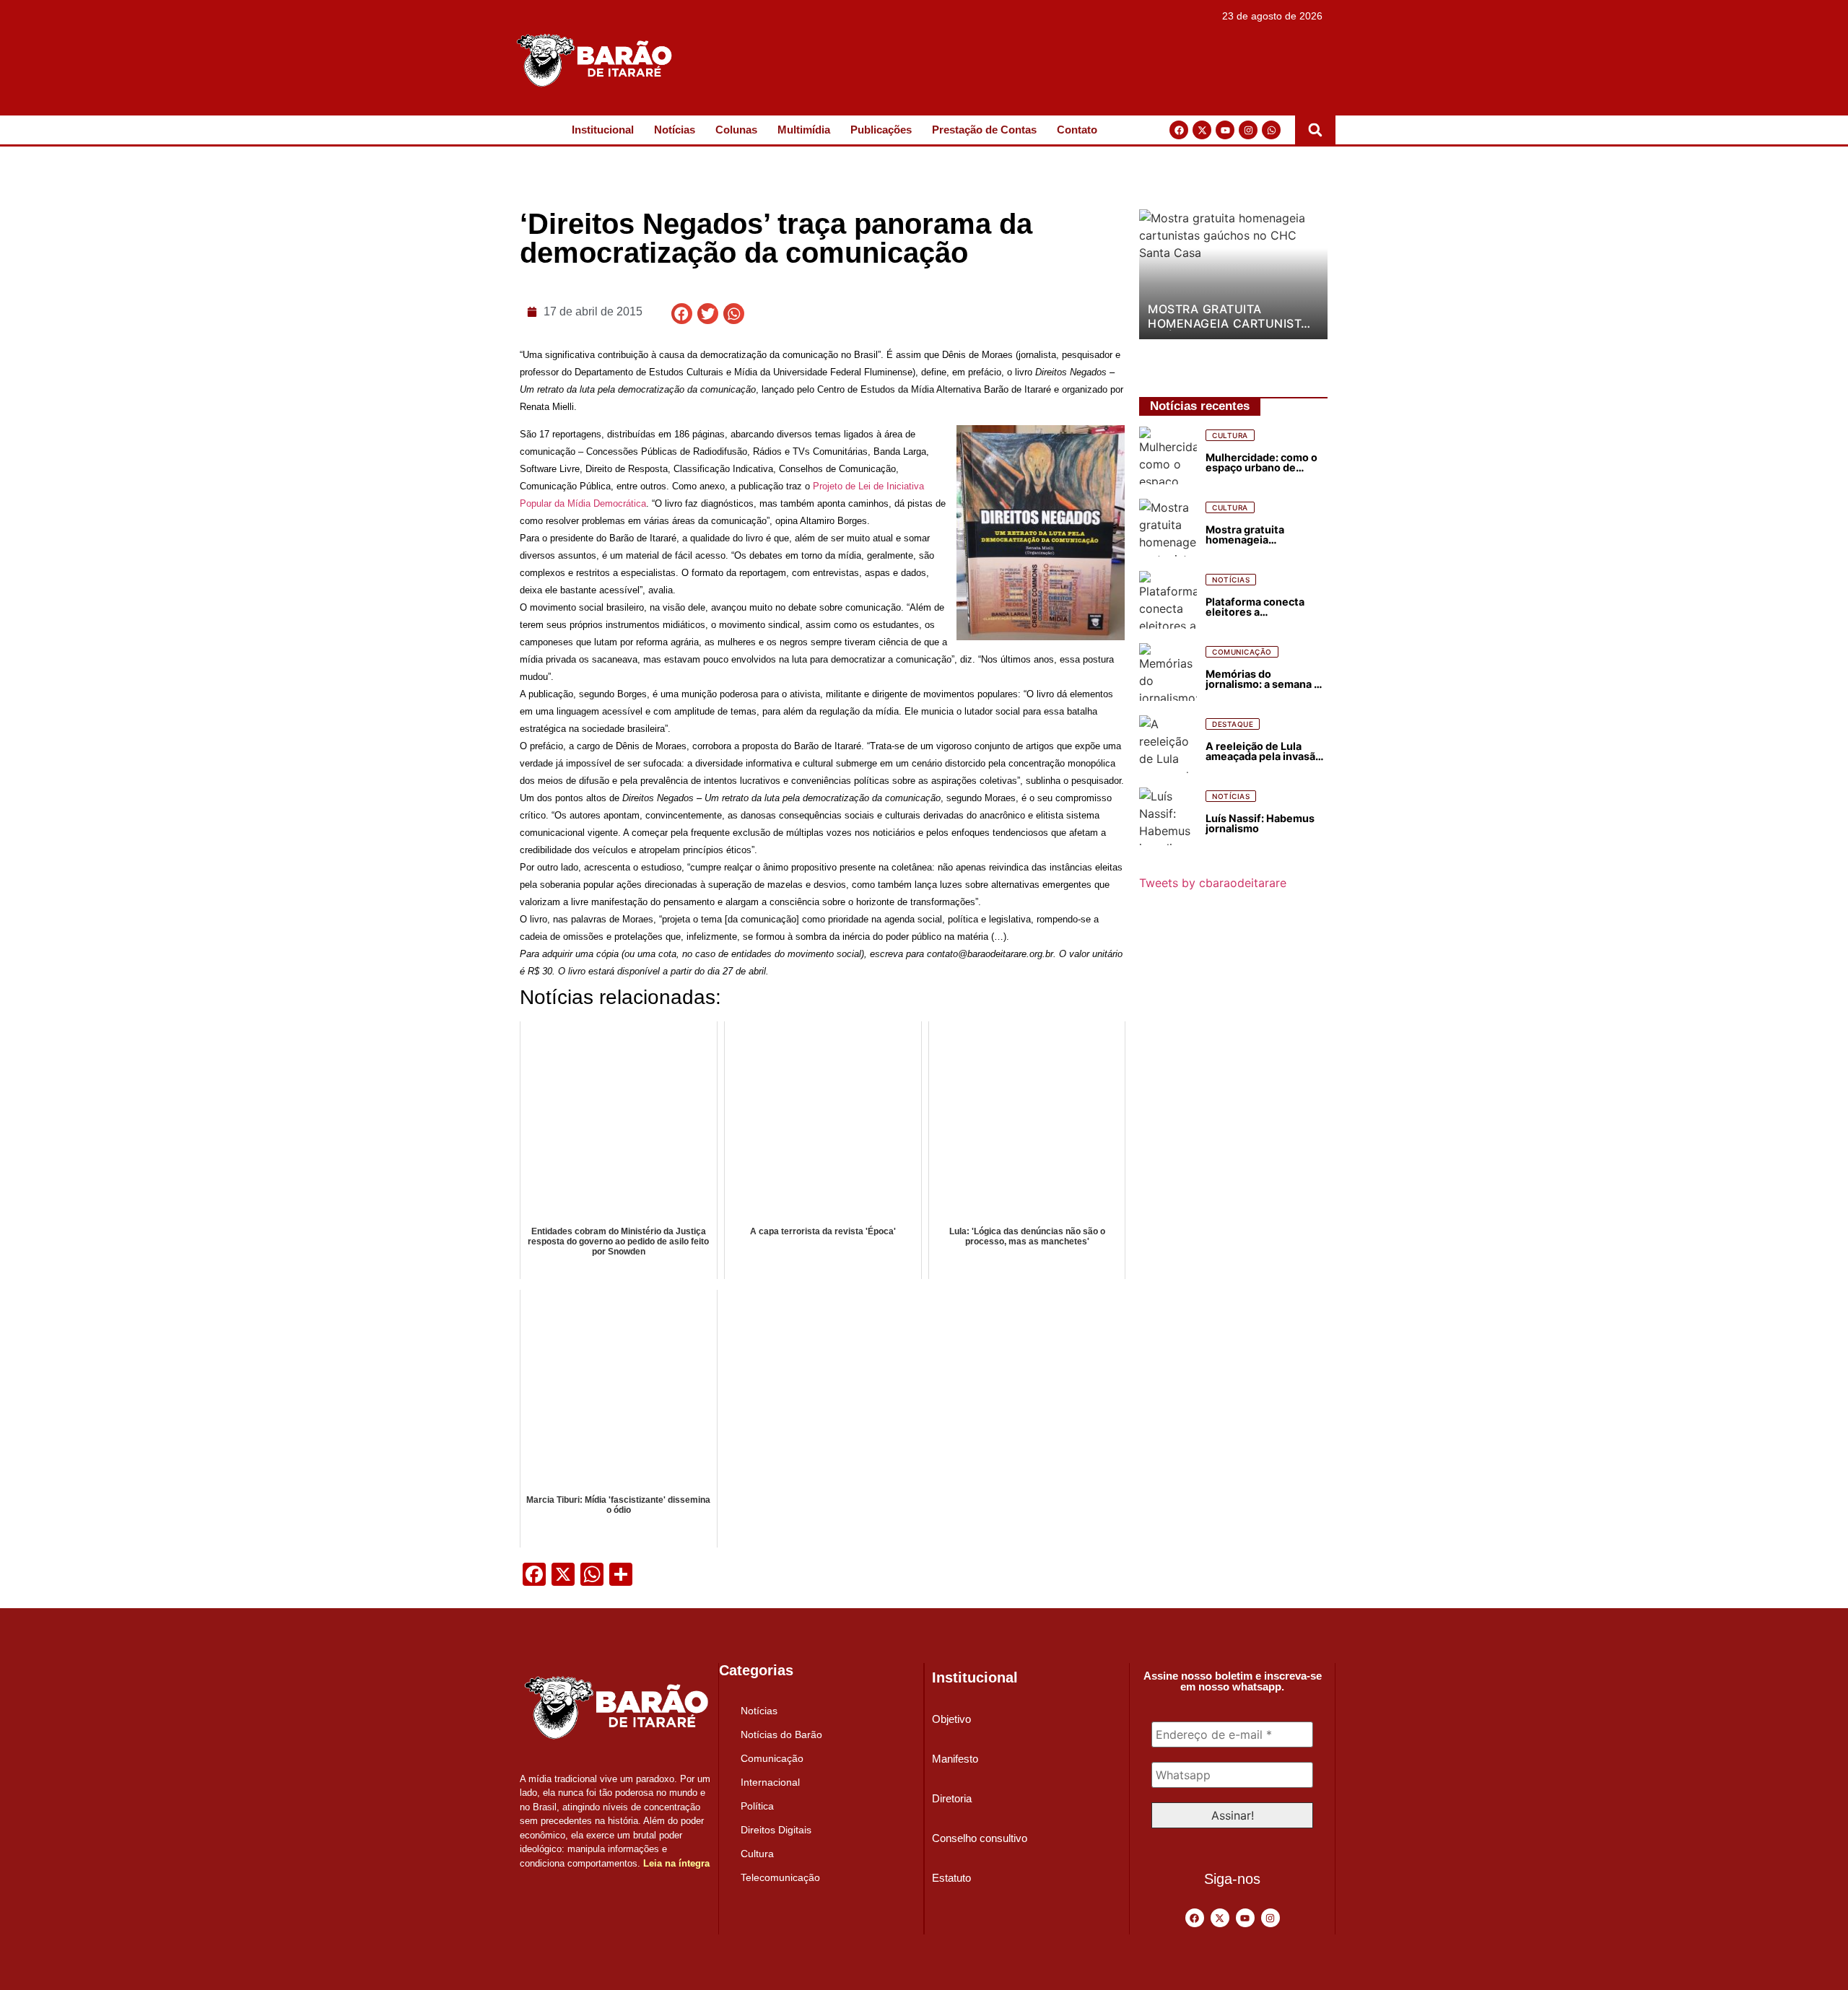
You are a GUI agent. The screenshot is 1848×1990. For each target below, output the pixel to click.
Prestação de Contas (984, 130)
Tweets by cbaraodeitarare (1213, 883)
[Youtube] (1225, 130)
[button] (1315, 130)
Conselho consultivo (980, 1838)
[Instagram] (1248, 130)
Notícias (675, 130)
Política (757, 1806)
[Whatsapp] (1271, 130)
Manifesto (955, 1759)
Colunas (736, 130)
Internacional (770, 1782)
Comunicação (772, 1758)
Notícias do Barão (781, 1734)
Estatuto (951, 1878)
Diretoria (952, 1798)
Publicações (881, 130)
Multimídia (804, 130)
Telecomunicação (780, 1877)
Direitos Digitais (776, 1830)
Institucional (603, 130)
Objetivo (951, 1719)
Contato (1077, 130)
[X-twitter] (1202, 130)
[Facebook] (1179, 130)
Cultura (757, 1854)
